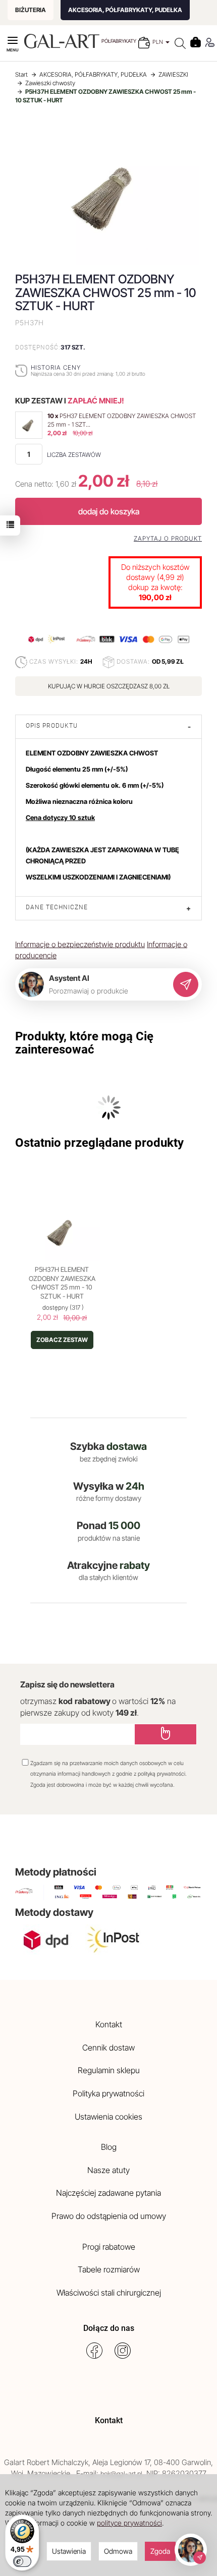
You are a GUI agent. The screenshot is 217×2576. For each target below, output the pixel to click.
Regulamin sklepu (109, 2070)
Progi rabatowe (109, 2247)
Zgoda (160, 2551)
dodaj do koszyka (109, 511)
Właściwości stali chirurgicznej (109, 2293)
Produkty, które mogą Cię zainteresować (84, 1043)
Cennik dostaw (108, 2047)
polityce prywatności (129, 2523)
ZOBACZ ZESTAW (62, 1340)
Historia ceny (56, 367)
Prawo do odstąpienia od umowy (109, 2216)
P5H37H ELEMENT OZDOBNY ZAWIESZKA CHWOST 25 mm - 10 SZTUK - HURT (62, 1283)
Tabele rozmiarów (109, 2269)
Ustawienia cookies (108, 2117)
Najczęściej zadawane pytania (108, 2193)
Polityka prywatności (108, 2093)
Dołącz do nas (109, 2328)
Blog (109, 2147)
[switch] (22, 2561)
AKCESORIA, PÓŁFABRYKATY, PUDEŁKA (125, 10)
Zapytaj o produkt (168, 539)
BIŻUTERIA (31, 10)
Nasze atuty (108, 2170)
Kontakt (109, 2024)
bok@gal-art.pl (121, 2474)
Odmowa (118, 2551)
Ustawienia (69, 2551)
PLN (158, 42)
